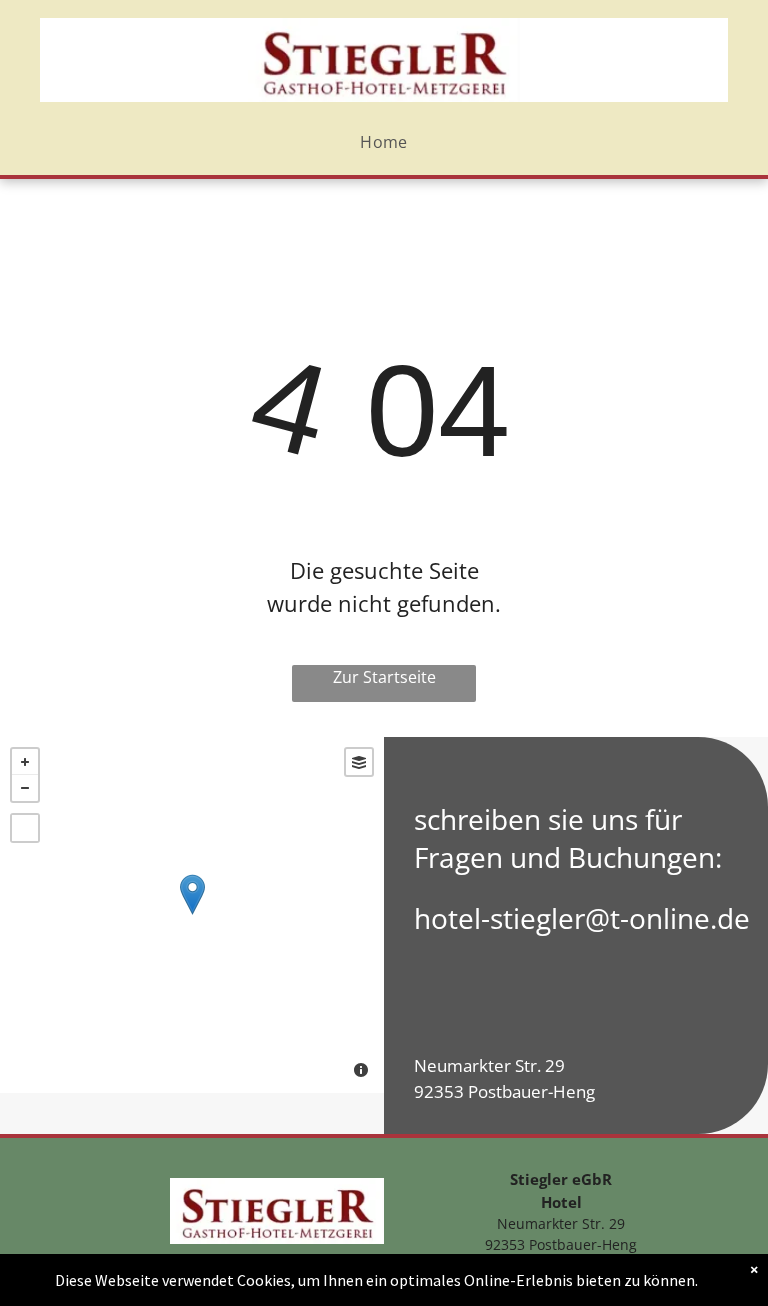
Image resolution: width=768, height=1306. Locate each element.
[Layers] (359, 762)
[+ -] (192, 915)
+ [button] (25, 762)
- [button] (25, 788)
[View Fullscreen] (25, 828)
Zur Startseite (384, 677)
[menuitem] (384, 143)
